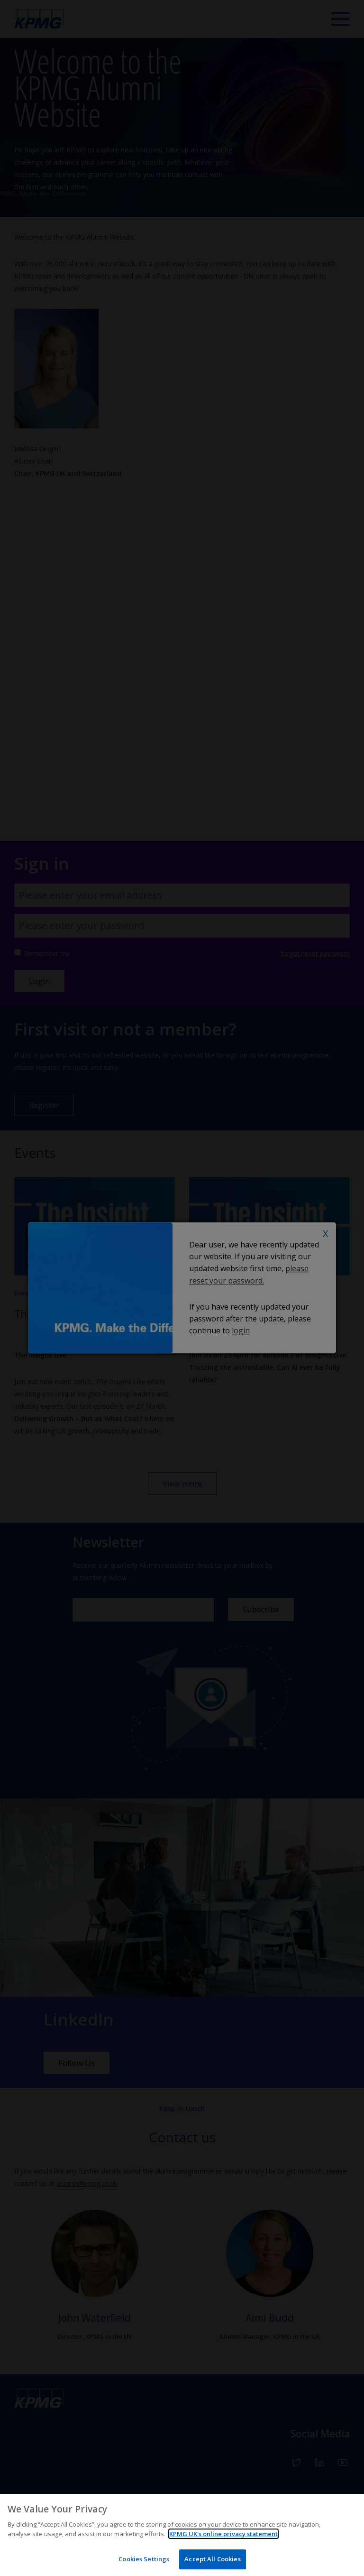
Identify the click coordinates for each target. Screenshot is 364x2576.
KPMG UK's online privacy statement (223, 2534)
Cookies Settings (144, 2559)
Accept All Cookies (212, 2559)
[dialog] (182, 2535)
